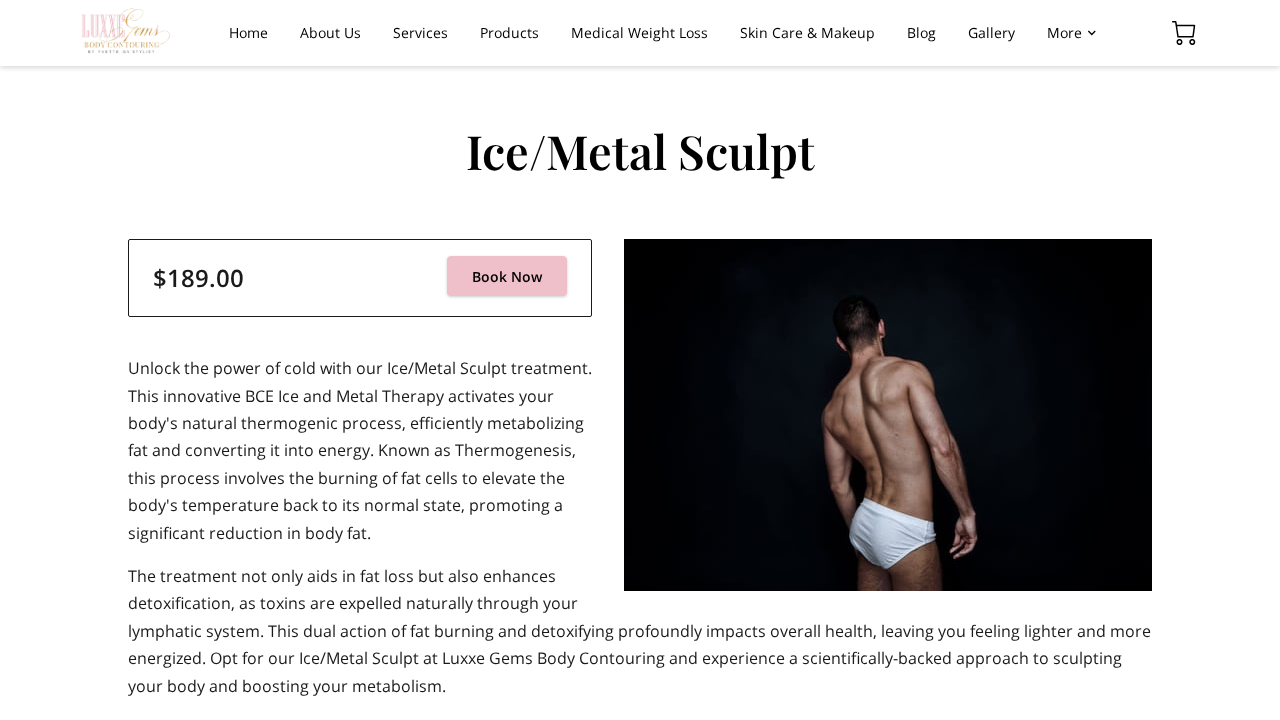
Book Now (507, 276)
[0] (1184, 33)
